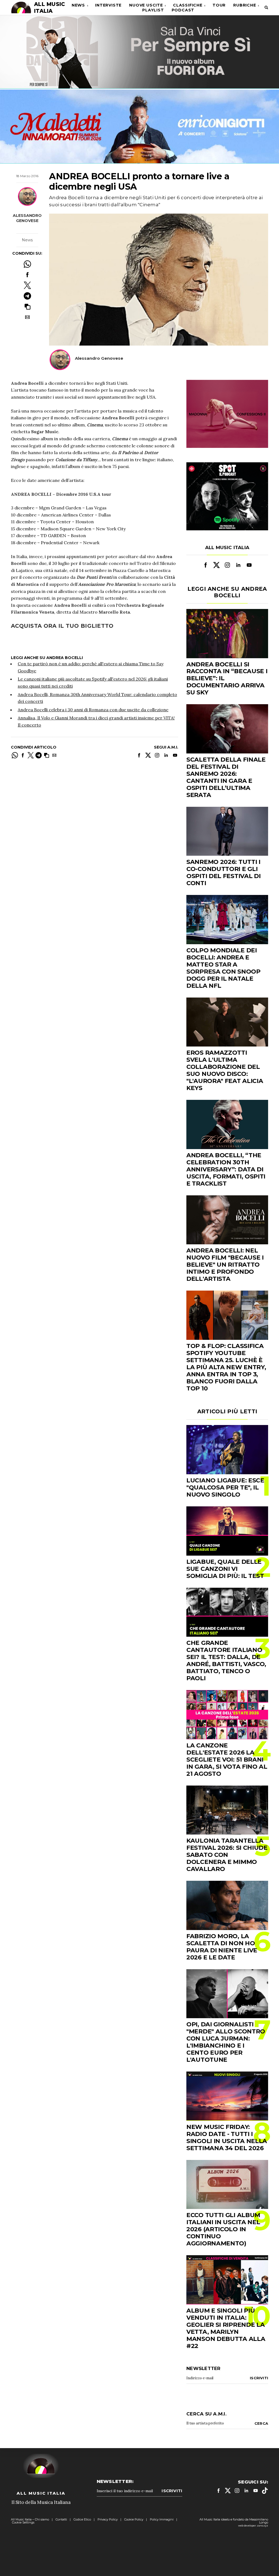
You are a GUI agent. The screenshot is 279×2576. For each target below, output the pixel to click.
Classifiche (188, 5)
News (78, 5)
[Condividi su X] (27, 285)
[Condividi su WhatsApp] (27, 264)
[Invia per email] (27, 317)
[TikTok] (265, 2491)
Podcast (183, 10)
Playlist (153, 10)
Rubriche (245, 5)
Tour (219, 5)
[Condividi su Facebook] (27, 275)
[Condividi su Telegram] (27, 296)
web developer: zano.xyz (253, 2526)
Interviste (108, 5)
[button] (27, 307)
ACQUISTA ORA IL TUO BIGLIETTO (62, 626)
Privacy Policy (108, 2519)
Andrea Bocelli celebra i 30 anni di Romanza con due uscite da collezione (93, 710)
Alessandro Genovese (27, 218)
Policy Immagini (162, 2519)
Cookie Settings (23, 2522)
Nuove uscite (146, 5)
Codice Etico (82, 2519)
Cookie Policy (134, 2519)
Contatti (61, 2519)
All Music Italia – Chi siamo (30, 2519)
